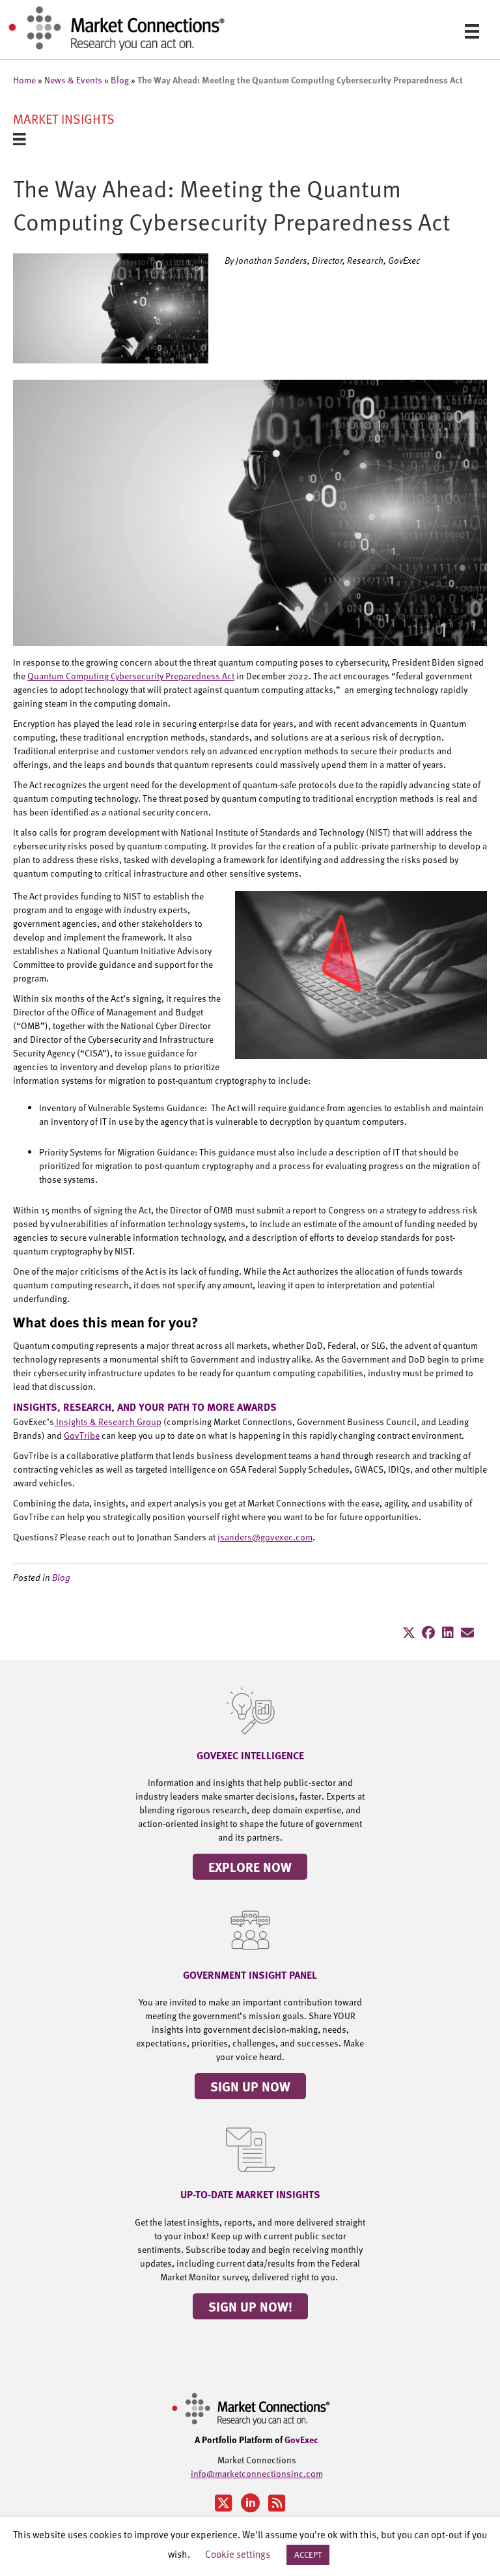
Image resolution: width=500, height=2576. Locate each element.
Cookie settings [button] (238, 2554)
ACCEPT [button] (308, 2555)
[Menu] (472, 31)
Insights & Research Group (108, 1422)
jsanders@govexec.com (265, 1537)
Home (24, 80)
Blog (120, 80)
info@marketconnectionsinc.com (257, 2473)
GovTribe (82, 1435)
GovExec (301, 2439)
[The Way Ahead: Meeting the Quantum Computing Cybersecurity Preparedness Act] (111, 307)
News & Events (73, 80)
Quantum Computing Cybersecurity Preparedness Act (131, 676)
